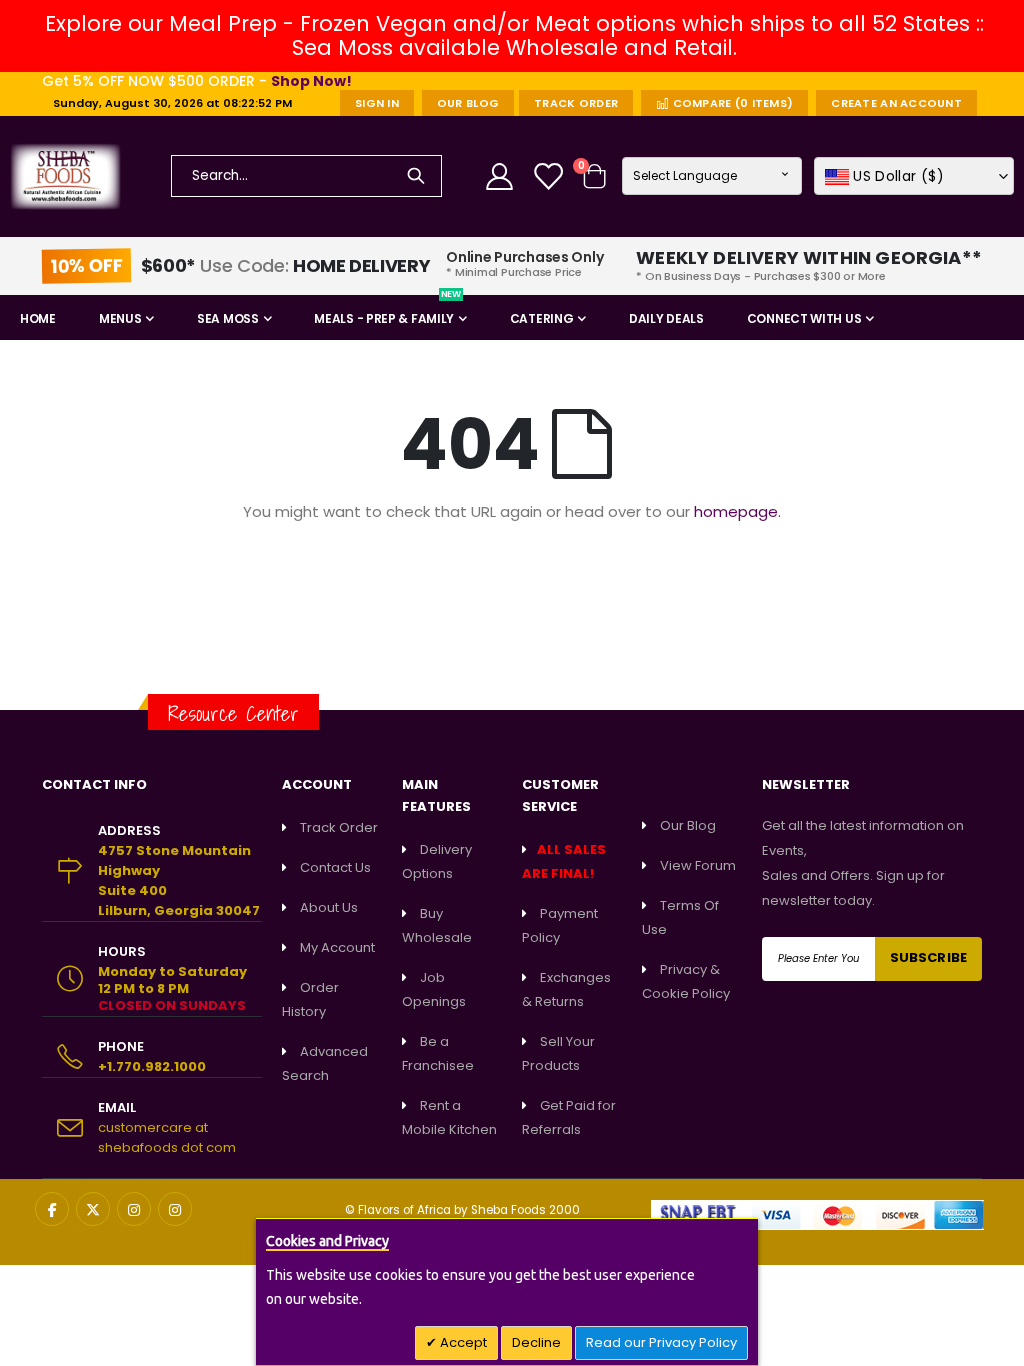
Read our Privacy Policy (661, 1342)
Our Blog (468, 103)
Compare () (731, 103)
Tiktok (175, 1209)
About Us (329, 907)
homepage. (737, 511)
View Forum (698, 865)
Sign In (377, 103)
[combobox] (307, 176)
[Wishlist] (550, 176)
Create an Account (896, 103)
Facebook (52, 1209)
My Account (337, 947)
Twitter (93, 1209)
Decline (536, 1342)
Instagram (134, 1209)
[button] (914, 176)
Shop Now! (311, 81)
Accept (462, 1342)
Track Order (576, 103)
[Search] (416, 176)
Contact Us (335, 867)
